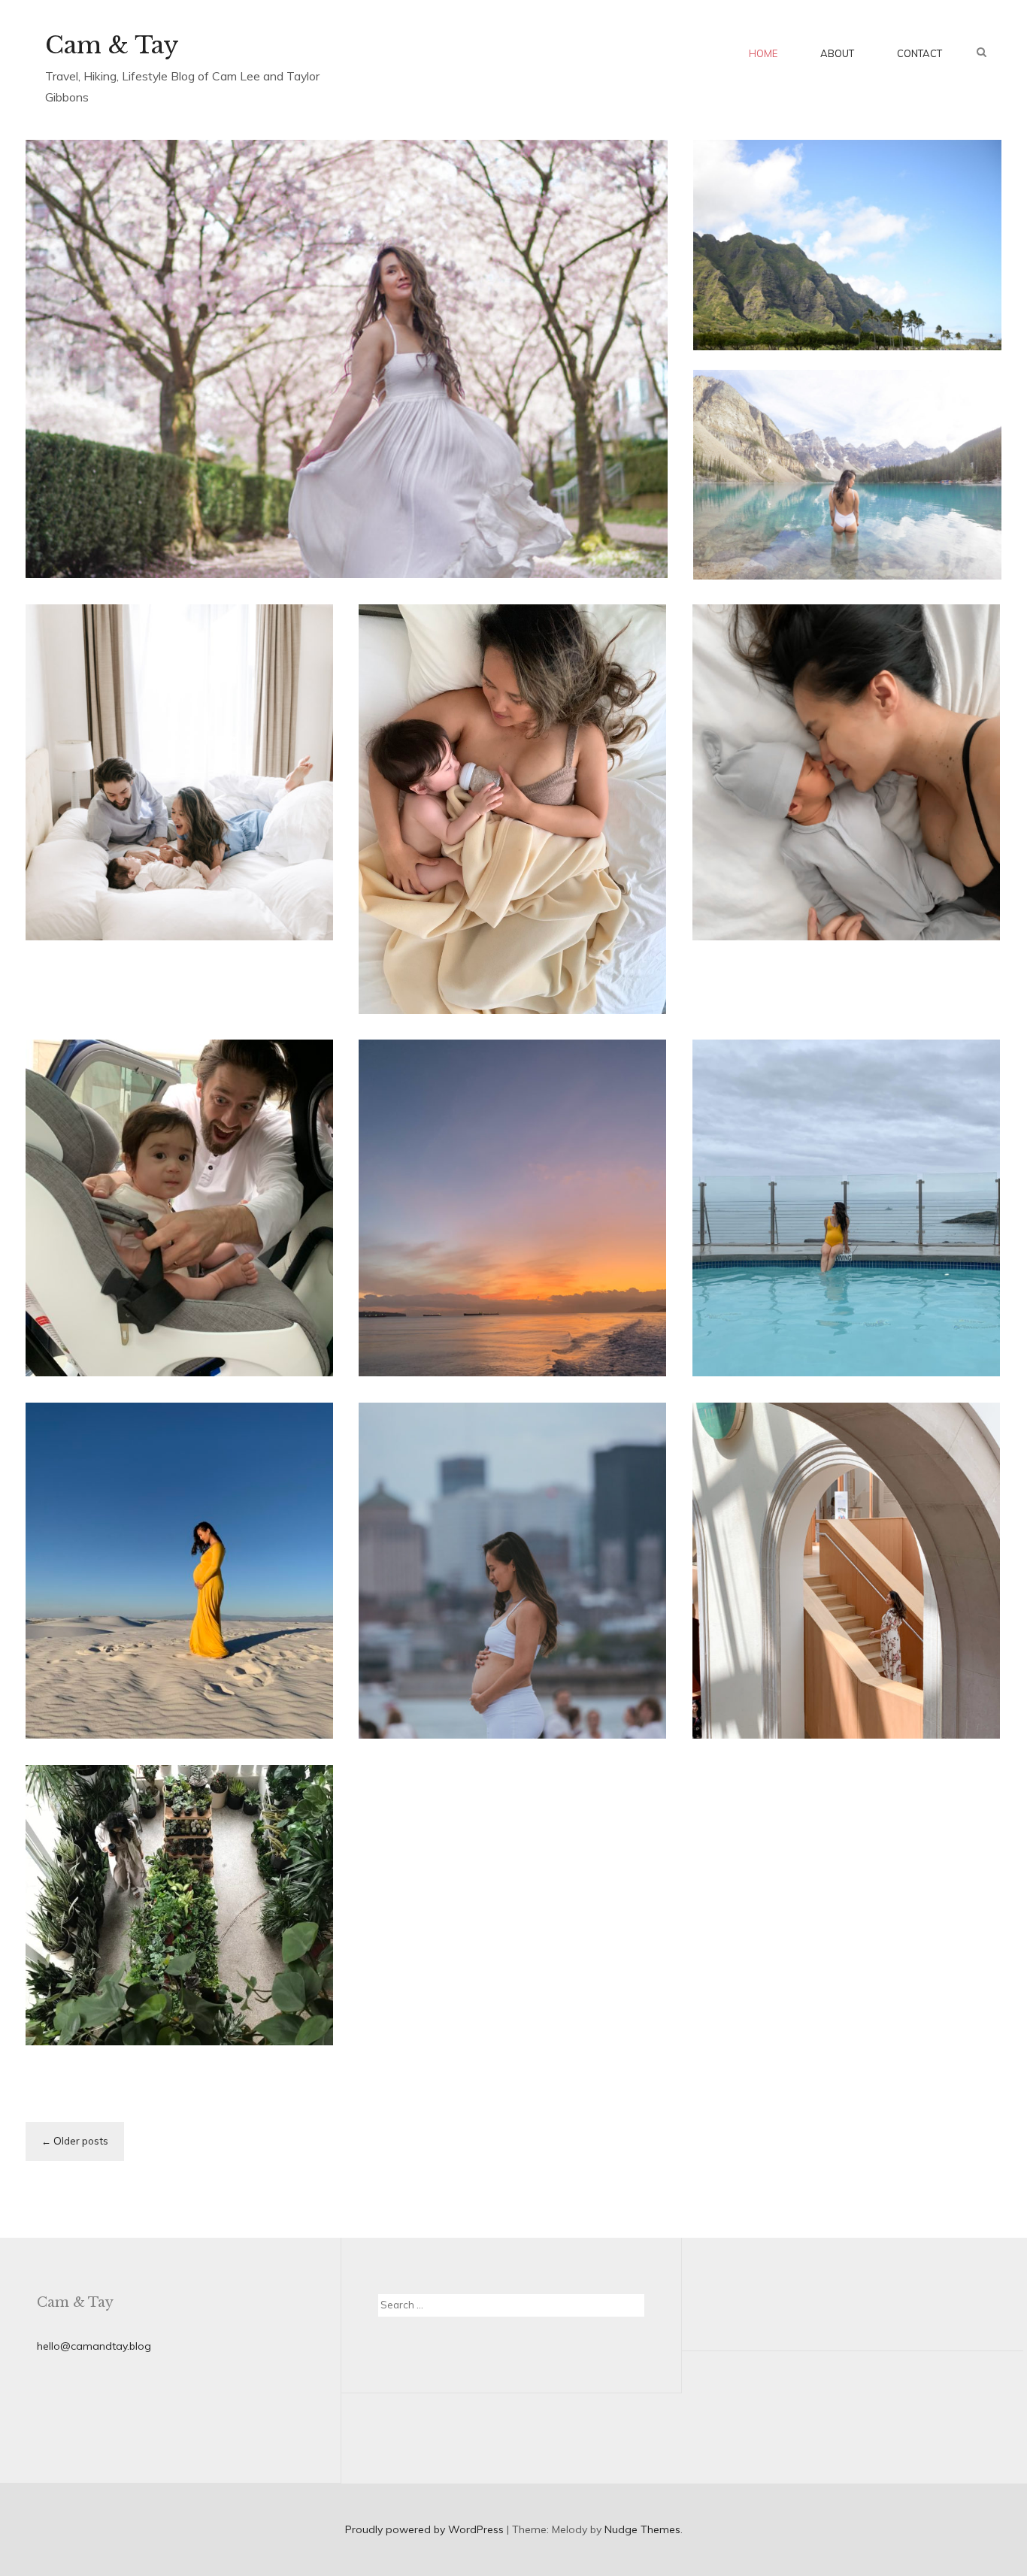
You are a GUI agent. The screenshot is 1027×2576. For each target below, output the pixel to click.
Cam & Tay (112, 45)
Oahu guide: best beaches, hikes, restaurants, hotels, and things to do (842, 278)
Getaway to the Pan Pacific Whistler (168, 973)
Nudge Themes (642, 2529)
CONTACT (919, 53)
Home (763, 53)
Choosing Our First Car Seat (171, 1336)
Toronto (851, 1627)
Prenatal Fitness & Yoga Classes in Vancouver (495, 1684)
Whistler (72, 931)
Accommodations (860, 1607)
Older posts (81, 2141)
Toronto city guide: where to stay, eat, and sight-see (837, 1684)
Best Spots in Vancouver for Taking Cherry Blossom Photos (321, 495)
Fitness (401, 1627)
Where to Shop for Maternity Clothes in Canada (179, 1684)
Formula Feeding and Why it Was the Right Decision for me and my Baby (503, 944)
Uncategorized (755, 959)
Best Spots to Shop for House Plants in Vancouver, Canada (170, 1990)
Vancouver (307, 407)
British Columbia (189, 407)
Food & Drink (797, 493)
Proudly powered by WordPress (424, 2529)
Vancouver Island (427, 1235)
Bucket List (917, 474)
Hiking (850, 493)
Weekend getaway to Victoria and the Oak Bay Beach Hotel (846, 1321)
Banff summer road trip (845, 537)
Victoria (494, 1235)
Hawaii (834, 203)
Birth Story (788, 988)
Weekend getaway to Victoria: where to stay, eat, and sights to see (511, 1307)
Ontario (807, 1627)
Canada (255, 407)
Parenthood (541, 873)
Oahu (870, 203)
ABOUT (837, 53)
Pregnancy (936, 940)
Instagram (895, 493)
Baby (494, 873)
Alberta (835, 474)
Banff (872, 474)
